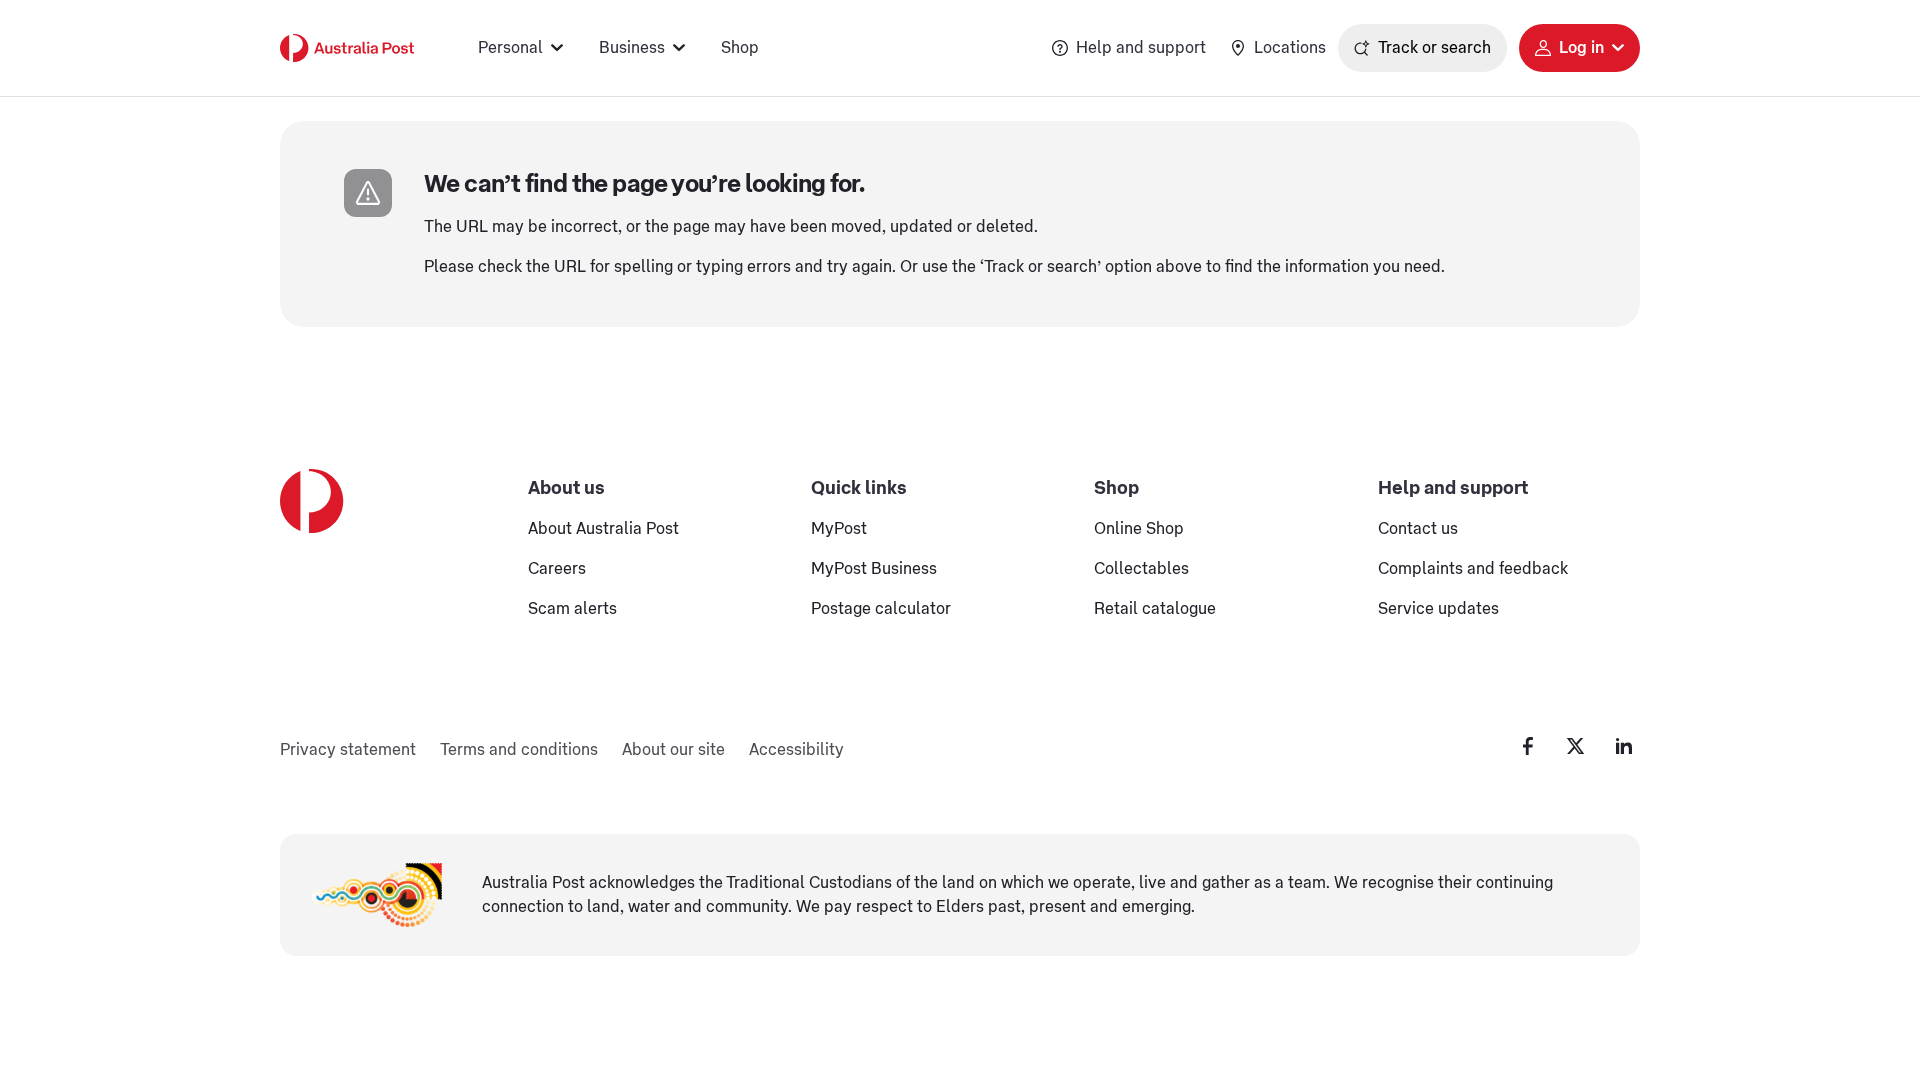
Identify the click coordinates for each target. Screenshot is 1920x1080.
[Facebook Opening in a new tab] (1528, 746)
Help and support (1141, 48)
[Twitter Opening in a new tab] (1576, 746)
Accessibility (796, 750)
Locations (1290, 48)
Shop (740, 48)
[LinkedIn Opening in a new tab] (1624, 746)
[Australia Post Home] (347, 48)
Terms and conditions (519, 750)
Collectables (1141, 569)
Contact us (1418, 529)
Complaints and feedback (1473, 569)
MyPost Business (874, 569)
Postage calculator (881, 609)
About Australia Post (603, 529)
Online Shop (1139, 529)
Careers (557, 569)
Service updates (1438, 609)
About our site (673, 750)
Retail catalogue (1155, 609)
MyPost (839, 529)
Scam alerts (572, 609)
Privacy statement (348, 750)
